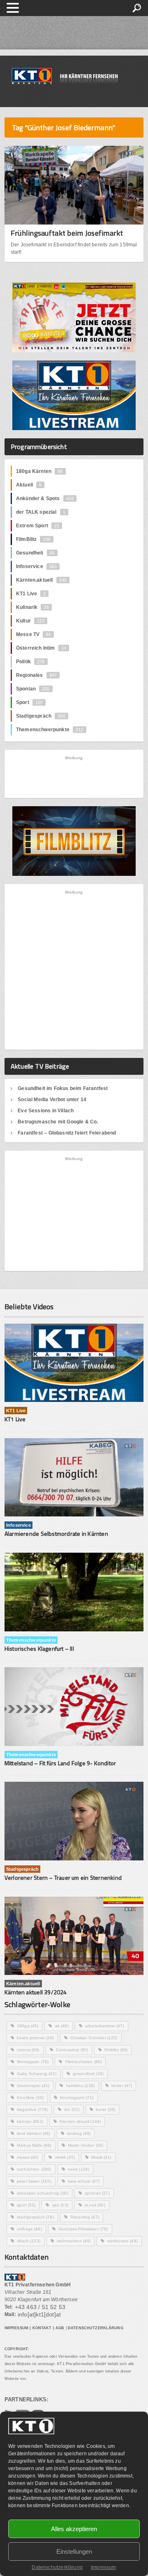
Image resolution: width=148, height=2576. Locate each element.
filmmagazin (33, 2062)
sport (26, 2205)
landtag (79, 2133)
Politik (30, 662)
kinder (122, 2086)
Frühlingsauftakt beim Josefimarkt (67, 233)
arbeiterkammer (105, 2026)
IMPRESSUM (16, 2328)
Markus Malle (34, 2145)
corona (28, 2050)
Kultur (30, 621)
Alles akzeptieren (74, 2529)
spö (60, 2205)
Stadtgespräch (41, 716)
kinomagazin (77, 2098)
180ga (28, 2026)
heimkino (81, 2086)
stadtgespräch (35, 2217)
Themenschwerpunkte (50, 730)
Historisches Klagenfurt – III (39, 1648)
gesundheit (88, 2074)
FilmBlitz (33, 539)
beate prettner (35, 2038)
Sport (29, 702)
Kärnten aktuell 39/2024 (36, 1992)
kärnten (30, 2121)
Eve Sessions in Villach (46, 1111)
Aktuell (29, 485)
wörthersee (123, 2241)
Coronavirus (72, 2050)
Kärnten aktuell (80, 2121)
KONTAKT (42, 2328)
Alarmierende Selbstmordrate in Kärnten (56, 1534)
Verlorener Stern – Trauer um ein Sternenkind (63, 1878)
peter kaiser (34, 2181)
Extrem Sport (38, 526)
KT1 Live (31, 594)
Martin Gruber (86, 2145)
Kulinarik (32, 607)
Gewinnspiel (33, 2086)
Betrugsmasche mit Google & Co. (58, 1122)
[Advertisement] (74, 776)
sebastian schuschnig (43, 2193)
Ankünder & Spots (45, 498)
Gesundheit (35, 553)
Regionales (36, 675)
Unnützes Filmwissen (83, 2229)
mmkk (65, 2157)
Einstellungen (74, 2551)
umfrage (29, 2229)
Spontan (33, 689)
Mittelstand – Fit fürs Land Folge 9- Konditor (60, 1763)
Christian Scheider (94, 2038)
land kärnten (34, 2133)
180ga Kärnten (39, 471)
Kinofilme (30, 2098)
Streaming (85, 2217)
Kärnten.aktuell (41, 580)
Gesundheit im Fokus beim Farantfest (63, 1088)
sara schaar (84, 2181)
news (79, 2169)
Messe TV (34, 634)
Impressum (104, 2567)
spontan (97, 2193)
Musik (101, 2157)
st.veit (95, 2205)
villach (29, 2241)
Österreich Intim (41, 648)
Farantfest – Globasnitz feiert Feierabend (67, 1133)
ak (62, 2026)
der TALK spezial (41, 512)
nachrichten (34, 2169)
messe (28, 2157)
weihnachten (74, 2241)
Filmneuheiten (84, 2062)
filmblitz (116, 2050)
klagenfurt (32, 2109)
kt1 (72, 2109)
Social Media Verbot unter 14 (52, 1100)
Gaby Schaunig (37, 2074)
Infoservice (37, 566)
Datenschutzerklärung (57, 2567)
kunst (106, 2109)
